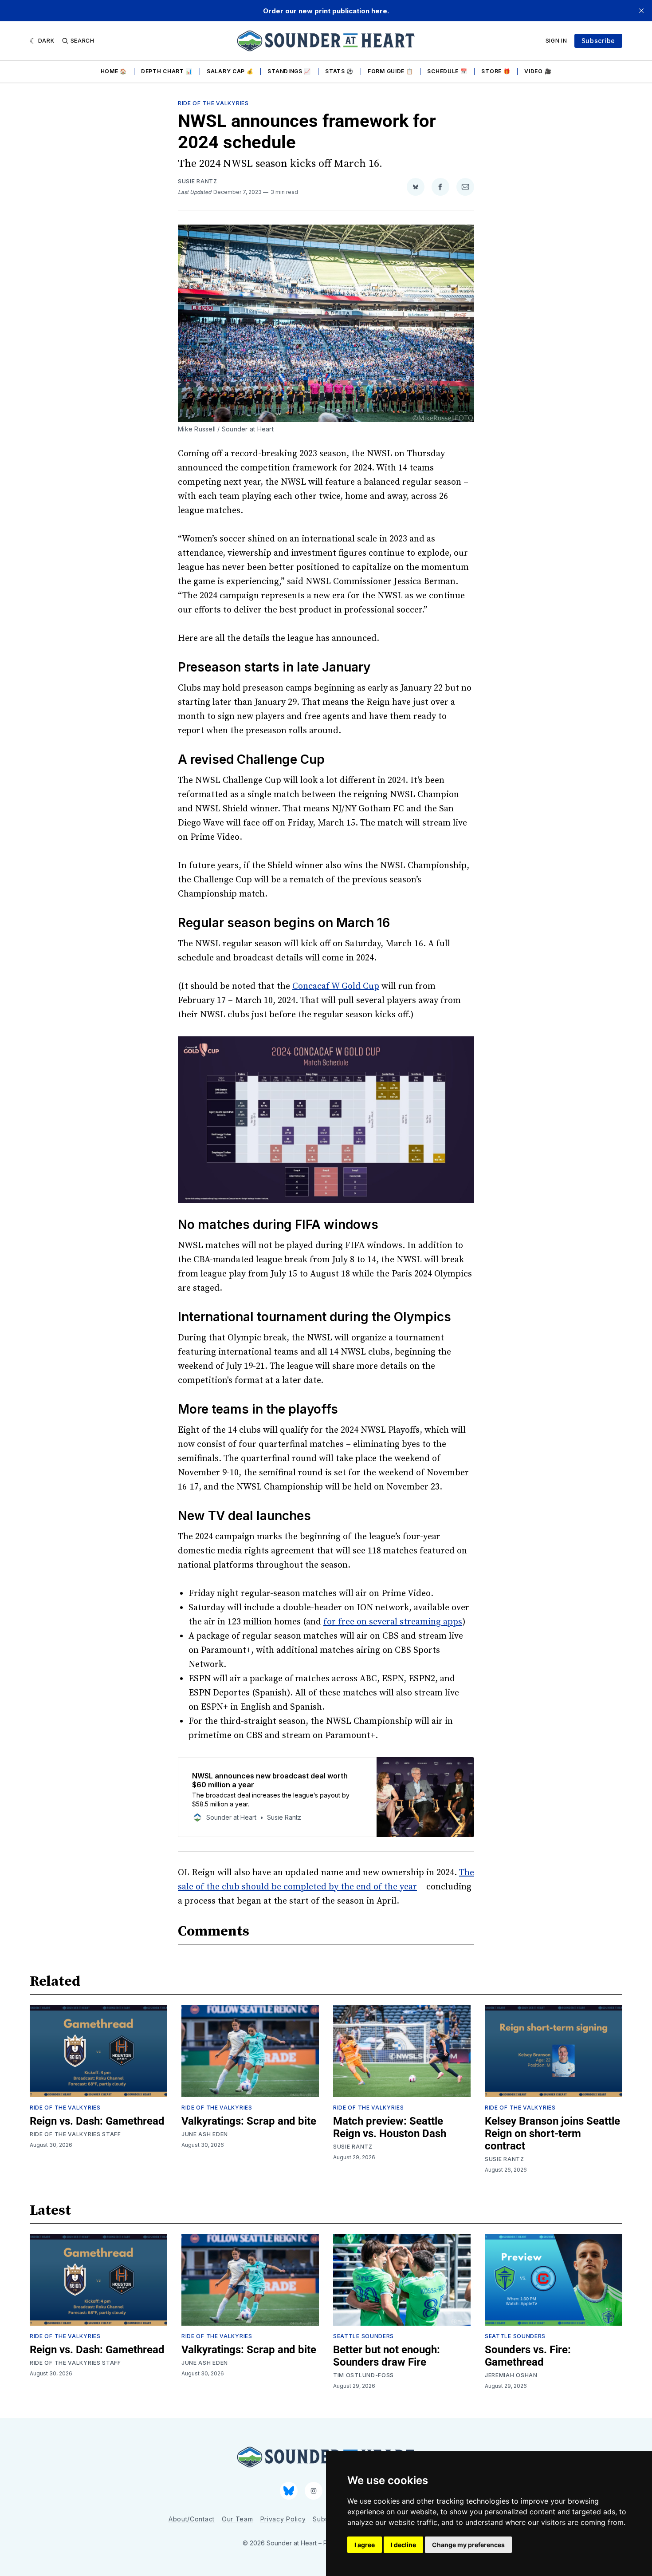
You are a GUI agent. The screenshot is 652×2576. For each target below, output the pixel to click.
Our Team (238, 2519)
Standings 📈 (289, 71)
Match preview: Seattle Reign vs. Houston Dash (390, 2127)
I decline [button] (403, 2545)
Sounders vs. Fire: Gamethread (528, 2356)
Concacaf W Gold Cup (336, 986)
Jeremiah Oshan (511, 2375)
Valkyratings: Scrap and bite (249, 2121)
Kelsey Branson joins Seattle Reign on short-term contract (552, 2133)
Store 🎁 (496, 71)
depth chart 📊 (167, 71)
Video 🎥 (538, 71)
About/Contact (192, 2519)
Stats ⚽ (339, 71)
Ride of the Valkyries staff (75, 2134)
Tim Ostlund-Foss (363, 2375)
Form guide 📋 (390, 71)
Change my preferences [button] (468, 2545)
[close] (641, 11)
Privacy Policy (283, 2519)
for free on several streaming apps (393, 1622)
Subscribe (598, 41)
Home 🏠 (114, 71)
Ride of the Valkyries (213, 103)
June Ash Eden (205, 2134)
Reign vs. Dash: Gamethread (97, 2121)
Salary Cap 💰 (230, 71)
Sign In (556, 41)
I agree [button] (365, 2545)
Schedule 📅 (447, 71)
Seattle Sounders (363, 2336)
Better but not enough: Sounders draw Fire (387, 2356)
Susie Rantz (198, 181)
